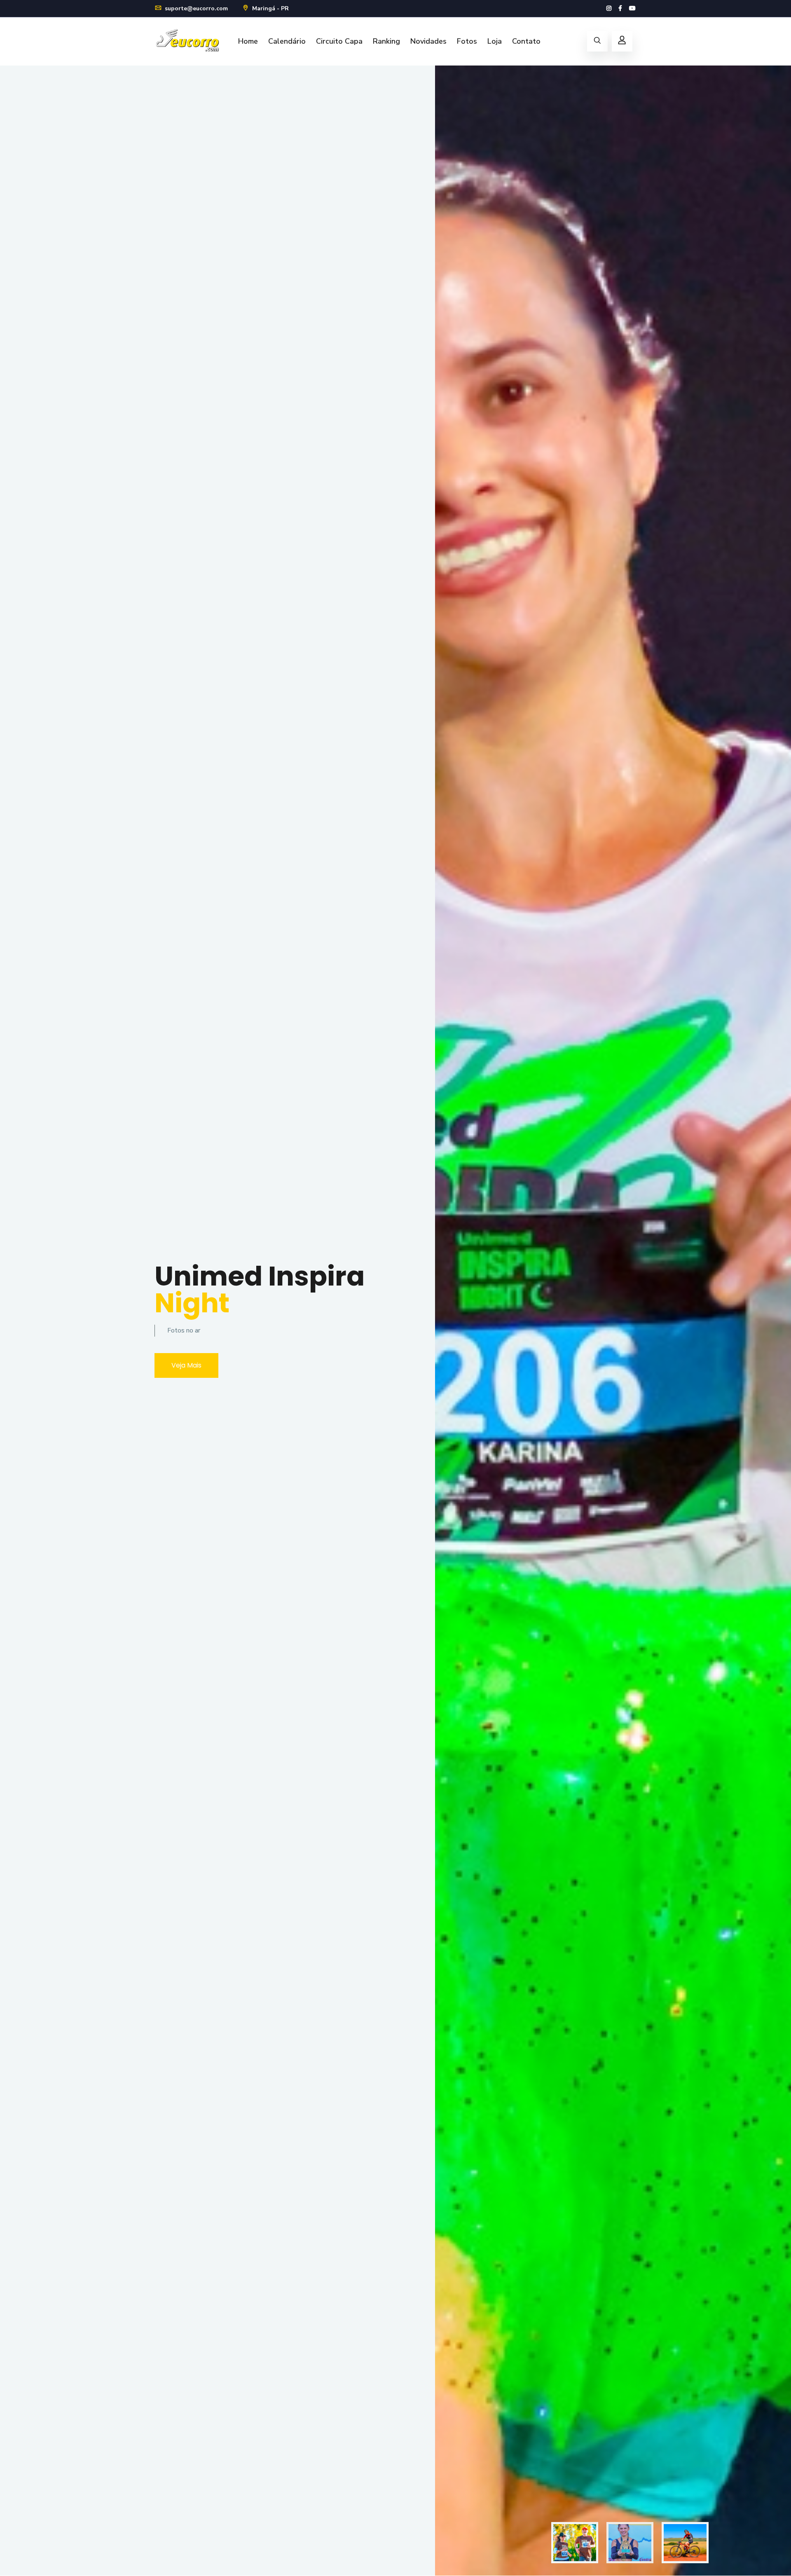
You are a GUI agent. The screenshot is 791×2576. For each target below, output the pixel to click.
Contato (526, 41)
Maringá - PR (270, 8)
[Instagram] (609, 8)
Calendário (287, 41)
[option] (395, 1321)
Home (248, 41)
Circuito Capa (339, 41)
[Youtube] (632, 8)
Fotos (467, 41)
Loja (495, 41)
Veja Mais (186, 1365)
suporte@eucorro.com (195, 8)
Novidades (428, 41)
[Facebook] (620, 8)
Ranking (386, 41)
